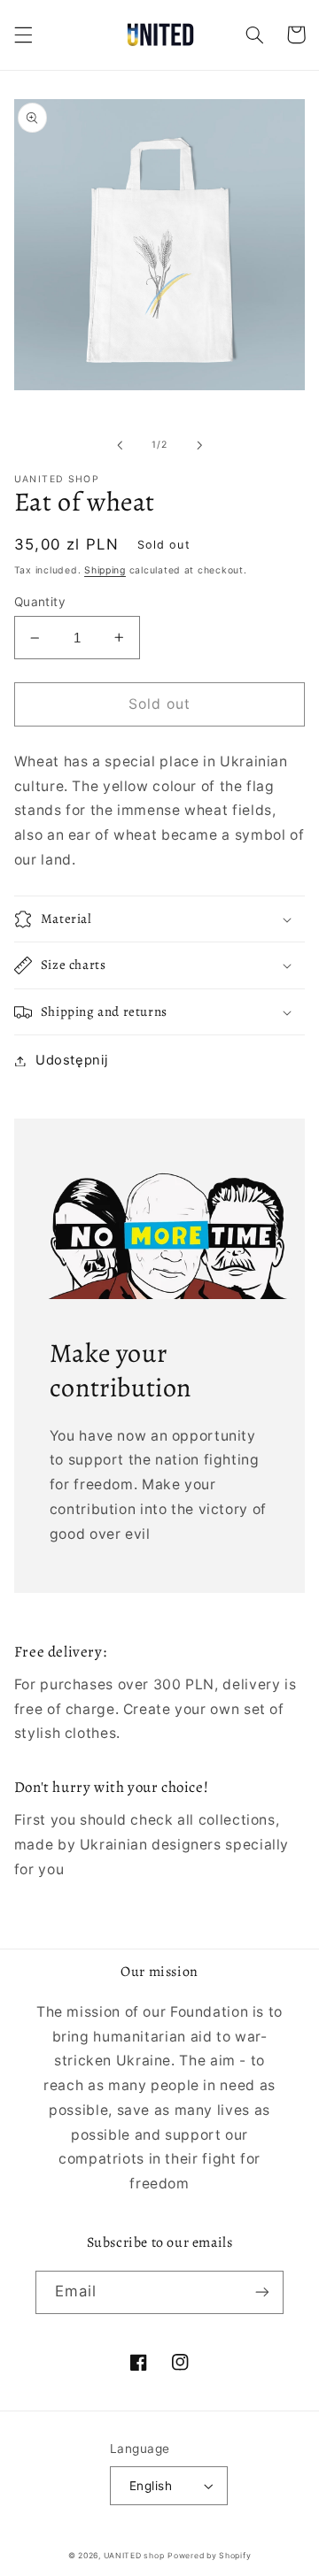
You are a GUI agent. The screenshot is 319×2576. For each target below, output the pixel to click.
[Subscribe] (262, 2292)
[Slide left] (120, 445)
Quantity (40, 602)
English (151, 2486)
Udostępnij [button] (71, 1060)
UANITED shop (134, 2556)
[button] (23, 35)
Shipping (105, 570)
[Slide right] (199, 445)
